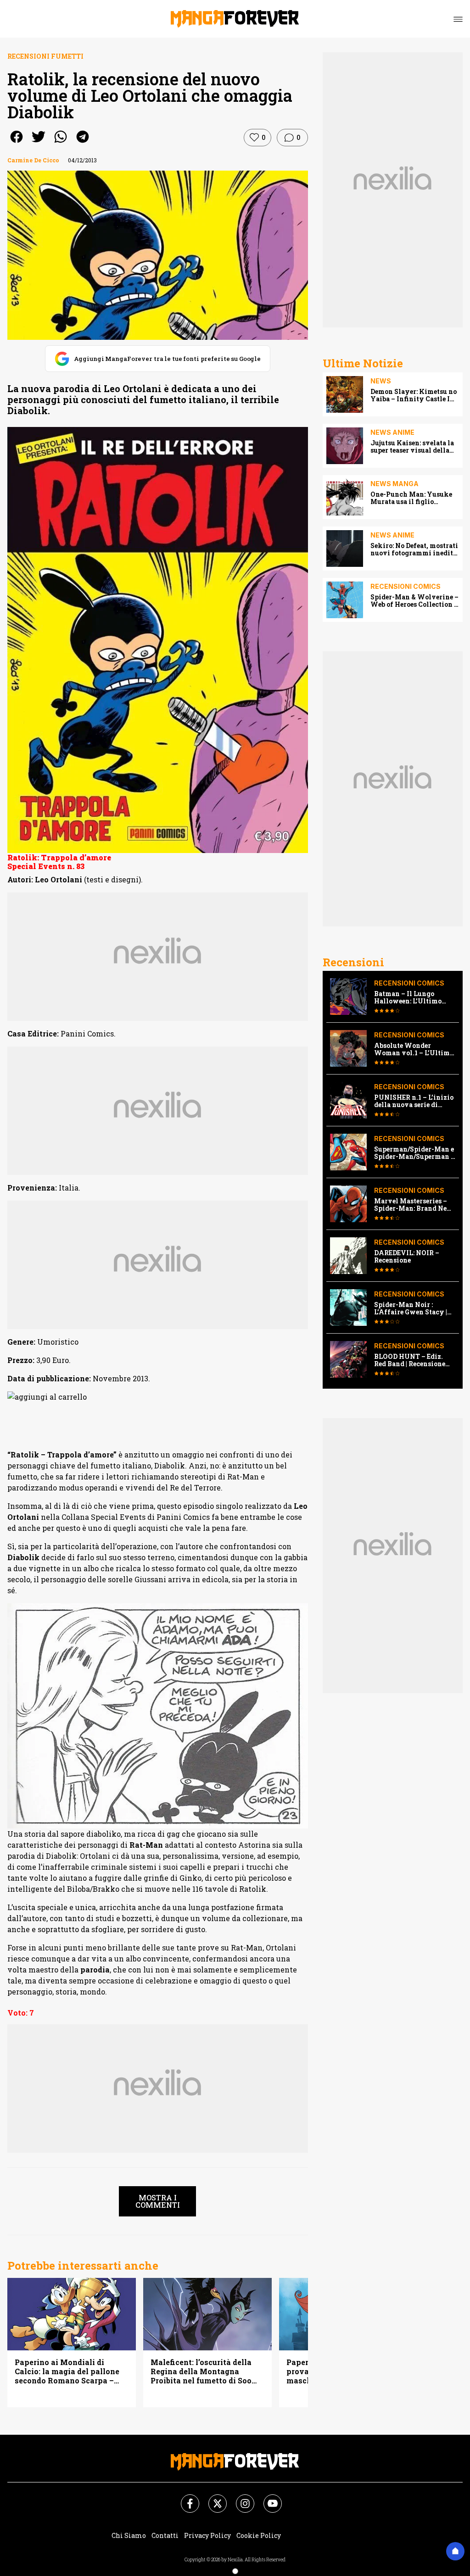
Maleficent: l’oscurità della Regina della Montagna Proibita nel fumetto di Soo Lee (201, 2371)
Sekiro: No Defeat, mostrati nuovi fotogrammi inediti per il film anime (414, 549)
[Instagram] (240, 2498)
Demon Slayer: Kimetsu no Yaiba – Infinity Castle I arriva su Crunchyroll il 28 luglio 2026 (414, 395)
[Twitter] (212, 2498)
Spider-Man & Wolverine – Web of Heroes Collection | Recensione (414, 601)
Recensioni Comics (406, 586)
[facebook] (17, 143)
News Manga (394, 484)
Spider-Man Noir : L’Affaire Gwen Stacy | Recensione (411, 1308)
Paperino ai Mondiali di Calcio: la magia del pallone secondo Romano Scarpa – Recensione (67, 2371)
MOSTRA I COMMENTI (158, 2201)
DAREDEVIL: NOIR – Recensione (407, 1257)
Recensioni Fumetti (45, 56)
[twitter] (39, 143)
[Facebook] (185, 2498)
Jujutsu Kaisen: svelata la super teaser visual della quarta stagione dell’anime (414, 447)
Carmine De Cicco (33, 160)
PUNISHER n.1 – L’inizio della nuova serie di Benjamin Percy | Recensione (414, 1101)
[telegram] (83, 143)
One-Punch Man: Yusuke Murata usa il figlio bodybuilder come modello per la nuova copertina (414, 498)
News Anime (392, 432)
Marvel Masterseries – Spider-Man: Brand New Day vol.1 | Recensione (414, 1205)
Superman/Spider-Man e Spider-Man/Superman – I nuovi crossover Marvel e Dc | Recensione (414, 1153)
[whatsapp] (61, 143)
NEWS (381, 381)
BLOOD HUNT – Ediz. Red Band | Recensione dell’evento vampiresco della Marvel (412, 1360)
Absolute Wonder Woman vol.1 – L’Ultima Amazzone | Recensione (414, 1049)
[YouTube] (267, 2498)
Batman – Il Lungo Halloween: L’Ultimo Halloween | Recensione (412, 997)
